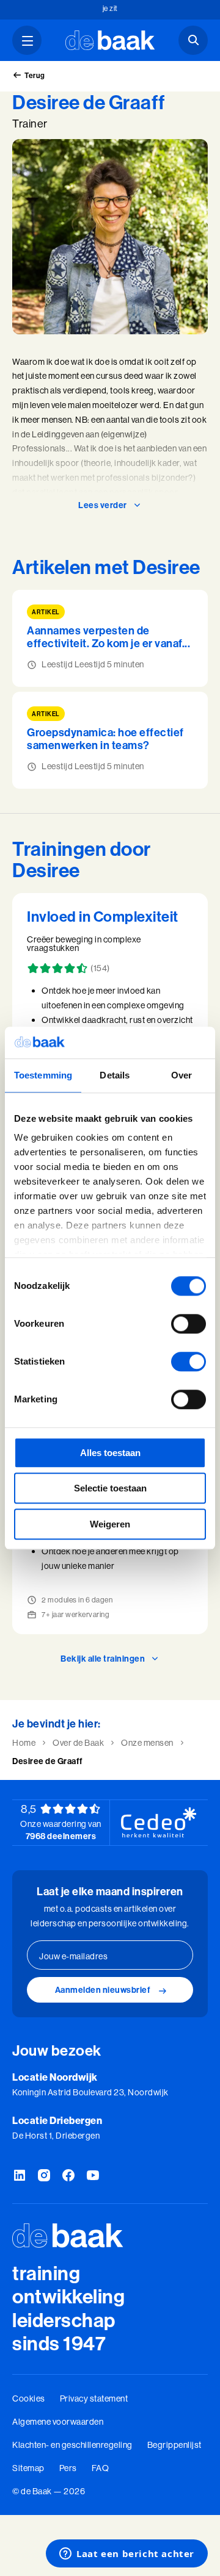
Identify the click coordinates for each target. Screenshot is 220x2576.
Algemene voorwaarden (58, 2422)
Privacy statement (94, 2398)
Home (24, 1743)
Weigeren (110, 1524)
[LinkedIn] (20, 2176)
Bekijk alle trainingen (103, 1659)
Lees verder (103, 505)
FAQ (101, 2468)
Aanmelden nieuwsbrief (103, 1990)
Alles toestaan (110, 1453)
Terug (35, 75)
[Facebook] (68, 2176)
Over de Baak (78, 1743)
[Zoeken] (193, 40)
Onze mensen (147, 1743)
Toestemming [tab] (43, 1075)
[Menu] (27, 40)
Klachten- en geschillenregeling (72, 2445)
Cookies (29, 2398)
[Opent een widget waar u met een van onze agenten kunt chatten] (127, 2555)
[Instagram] (44, 2176)
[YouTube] (93, 2176)
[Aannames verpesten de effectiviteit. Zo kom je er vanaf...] (110, 638)
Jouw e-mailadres (73, 1956)
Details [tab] (115, 1075)
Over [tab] (182, 1075)
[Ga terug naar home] (110, 40)
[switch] (189, 1324)
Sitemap (28, 2468)
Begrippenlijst (174, 2445)
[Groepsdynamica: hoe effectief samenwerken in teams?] (110, 740)
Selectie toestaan (110, 1489)
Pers (68, 2468)
